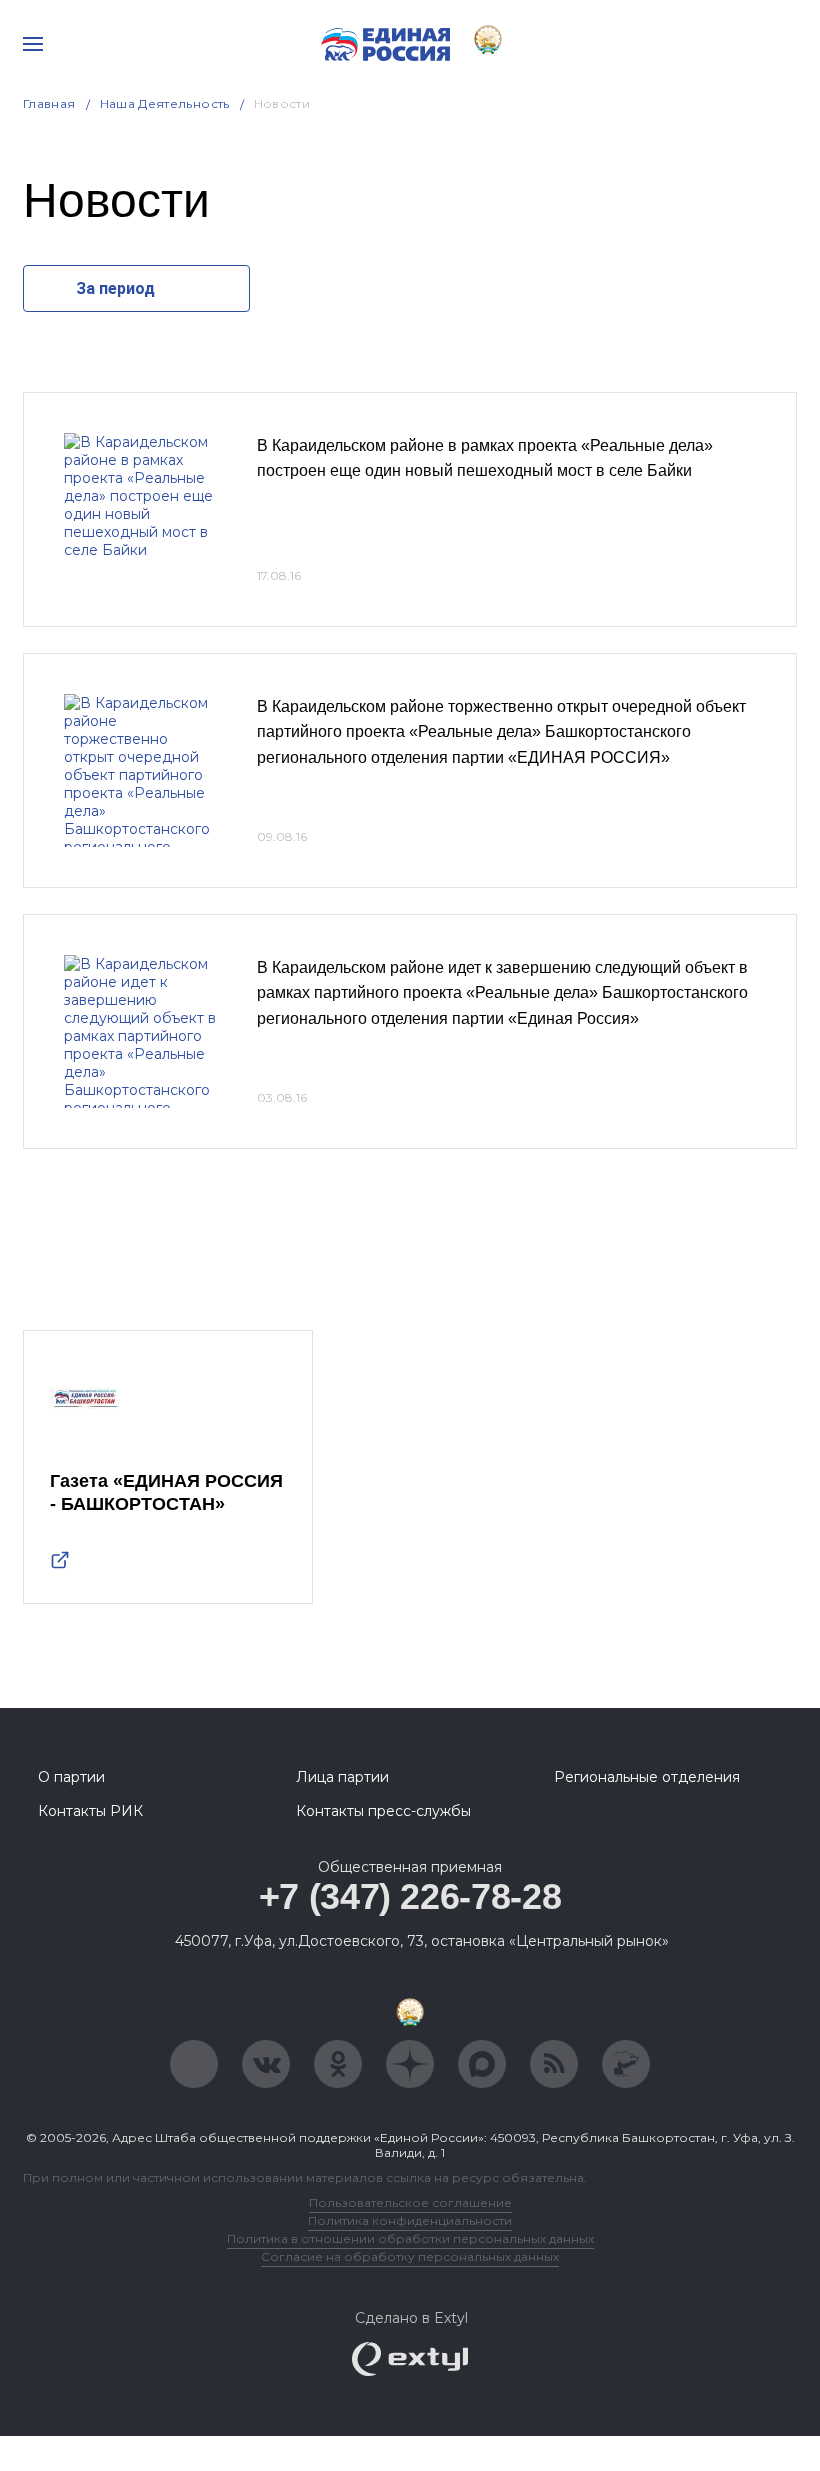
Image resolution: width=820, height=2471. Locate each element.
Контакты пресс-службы (383, 1811)
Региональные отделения (647, 1777)
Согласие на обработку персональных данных (410, 2256)
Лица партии (342, 1777)
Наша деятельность (165, 103)
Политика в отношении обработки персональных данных (410, 2238)
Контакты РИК (90, 1811)
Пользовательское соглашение (410, 2202)
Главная (49, 103)
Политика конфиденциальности (410, 2220)
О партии (71, 1777)
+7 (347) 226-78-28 (410, 1896)
